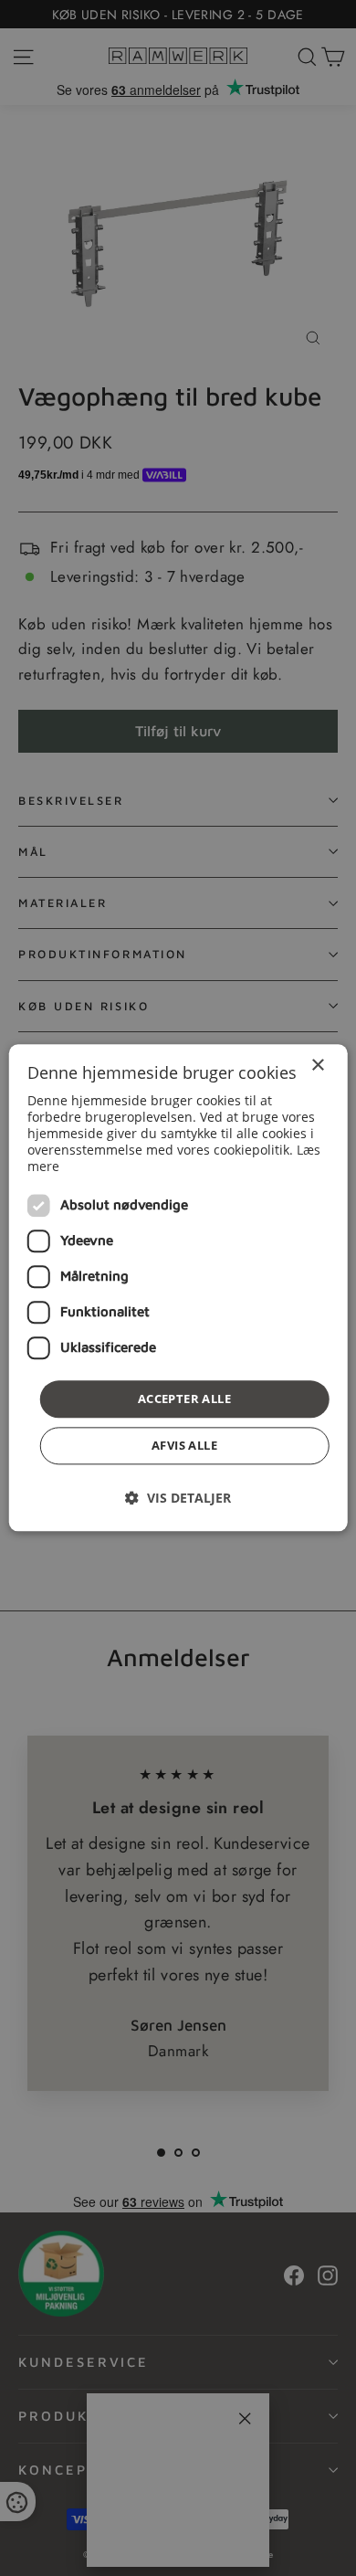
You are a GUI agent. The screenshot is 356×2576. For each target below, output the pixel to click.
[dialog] (178, 1288)
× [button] (317, 1066)
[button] (178, 1499)
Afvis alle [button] (184, 1446)
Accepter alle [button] (184, 1399)
